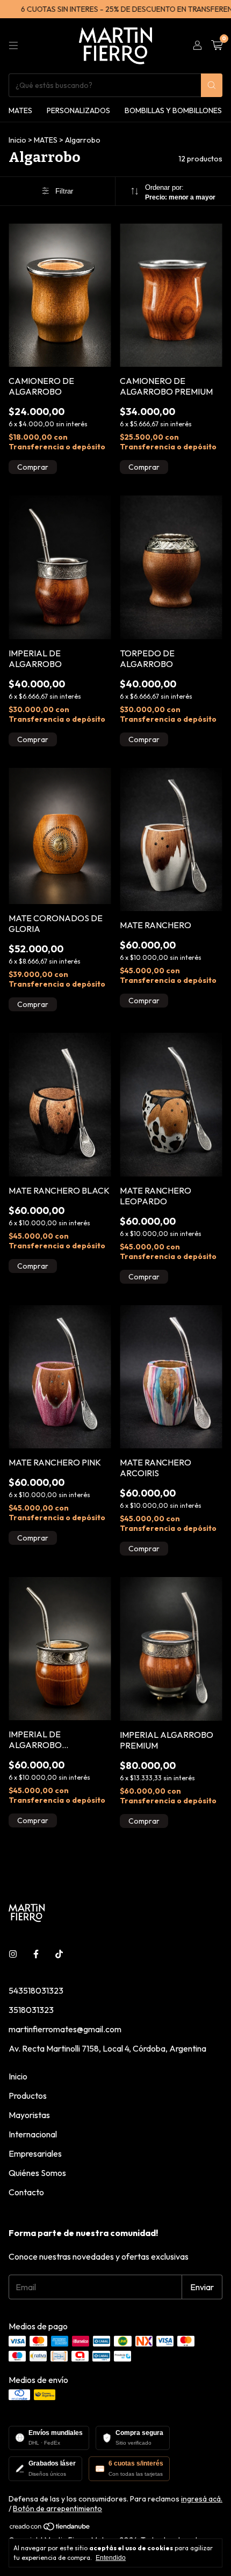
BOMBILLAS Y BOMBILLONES (173, 110)
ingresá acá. (202, 2499)
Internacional (33, 2134)
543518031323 (36, 1990)
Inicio (17, 140)
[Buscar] (212, 85)
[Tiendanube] (50, 2528)
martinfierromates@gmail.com (65, 2029)
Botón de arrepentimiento (57, 2508)
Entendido (111, 2558)
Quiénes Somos (37, 2173)
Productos (28, 2096)
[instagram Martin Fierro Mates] (13, 1954)
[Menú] (13, 46)
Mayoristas (29, 2115)
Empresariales (35, 2153)
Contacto (26, 2192)
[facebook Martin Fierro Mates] (36, 1954)
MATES (20, 110)
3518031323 (31, 2010)
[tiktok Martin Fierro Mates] (59, 1954)
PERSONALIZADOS (78, 110)
